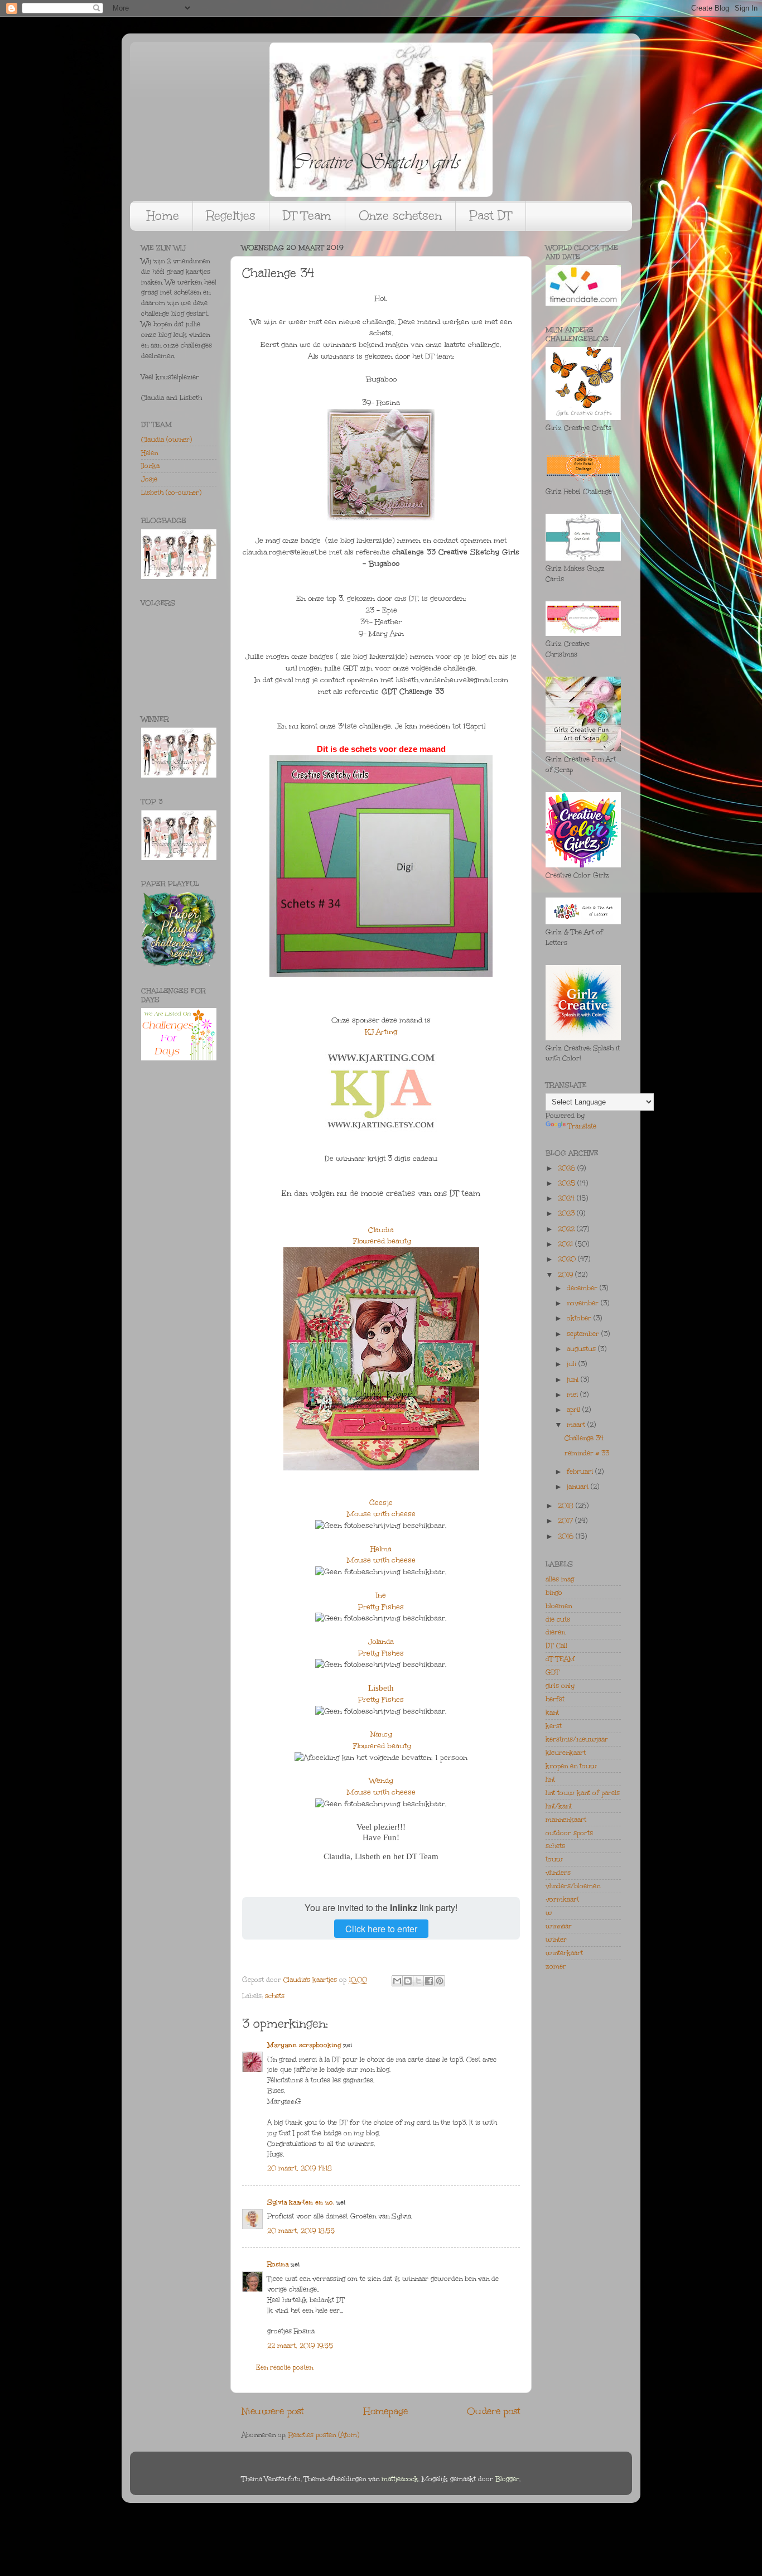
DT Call (556, 1646)
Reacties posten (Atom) (324, 2435)
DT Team (307, 216)
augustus (582, 1349)
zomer (556, 1966)
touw (554, 1859)
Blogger (507, 2479)
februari (581, 1472)
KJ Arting (381, 1032)
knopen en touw (571, 1766)
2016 (567, 1536)
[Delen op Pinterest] (440, 1981)
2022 (567, 1229)
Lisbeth (381, 1688)
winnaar (559, 1926)
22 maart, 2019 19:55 (300, 2346)
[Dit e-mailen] (397, 1981)
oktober (580, 1318)
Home (163, 216)
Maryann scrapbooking (304, 2045)
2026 (568, 1168)
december (583, 1288)
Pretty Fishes (381, 1607)
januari (579, 1487)
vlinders (558, 1873)
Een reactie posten (284, 2367)
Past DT (491, 216)
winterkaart (564, 1953)
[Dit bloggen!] (408, 1981)
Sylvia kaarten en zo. (301, 2202)
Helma (381, 1549)
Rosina (278, 2264)
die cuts (558, 1619)
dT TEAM (560, 1659)
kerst (554, 1726)
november (584, 1303)
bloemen (559, 1606)
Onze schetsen (400, 216)
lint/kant (559, 1806)
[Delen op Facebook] (429, 1981)
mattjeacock (400, 2479)
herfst (555, 1699)
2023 (567, 1213)
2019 (566, 1275)
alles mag (560, 1579)
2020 (568, 1259)
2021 (566, 1244)
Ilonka (150, 466)
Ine (381, 1595)
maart (577, 1425)
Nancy (381, 1734)
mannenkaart (566, 1820)
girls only (560, 1686)
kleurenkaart (566, 1753)
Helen (149, 453)
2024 (567, 1198)
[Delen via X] (418, 1981)
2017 (566, 1521)
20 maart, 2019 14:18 (300, 2168)
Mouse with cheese (381, 1514)
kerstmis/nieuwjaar (577, 1739)
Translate (582, 1126)
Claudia (381, 1230)
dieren (555, 1632)
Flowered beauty (382, 1241)
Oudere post (494, 2411)
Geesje (381, 1503)
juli (573, 1364)
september (584, 1334)
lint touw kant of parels (583, 1793)
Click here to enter (381, 1929)
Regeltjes (231, 216)
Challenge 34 (584, 1438)
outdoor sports (569, 1833)
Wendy (381, 1781)
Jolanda (381, 1642)
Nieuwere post (273, 2411)
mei (573, 1395)
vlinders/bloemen (573, 1886)
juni (574, 1379)
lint (550, 1779)
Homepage (386, 2411)
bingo (554, 1593)
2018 (567, 1506)
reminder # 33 (587, 1453)
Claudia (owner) (167, 440)
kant (552, 1712)
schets (275, 1996)
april (575, 1410)
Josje (149, 479)
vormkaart (562, 1899)
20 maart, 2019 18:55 (301, 2231)
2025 (568, 1183)
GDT (553, 1672)
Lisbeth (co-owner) (171, 493)
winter (556, 1940)
